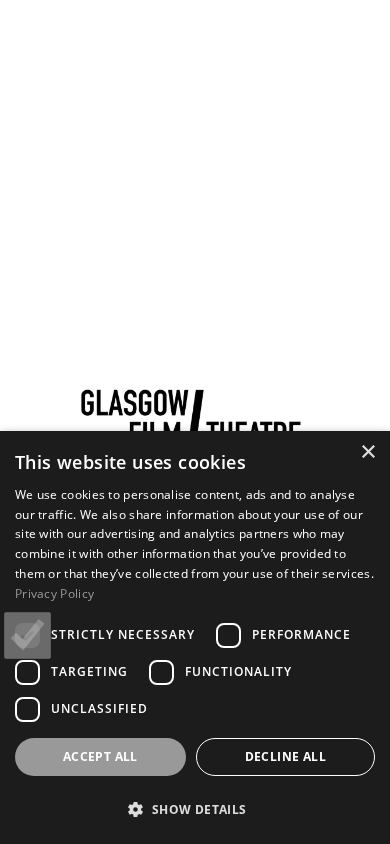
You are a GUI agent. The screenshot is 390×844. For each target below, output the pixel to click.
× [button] (367, 452)
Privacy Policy (54, 593)
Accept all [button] (100, 756)
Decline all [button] (285, 756)
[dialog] (195, 637)
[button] (195, 809)
